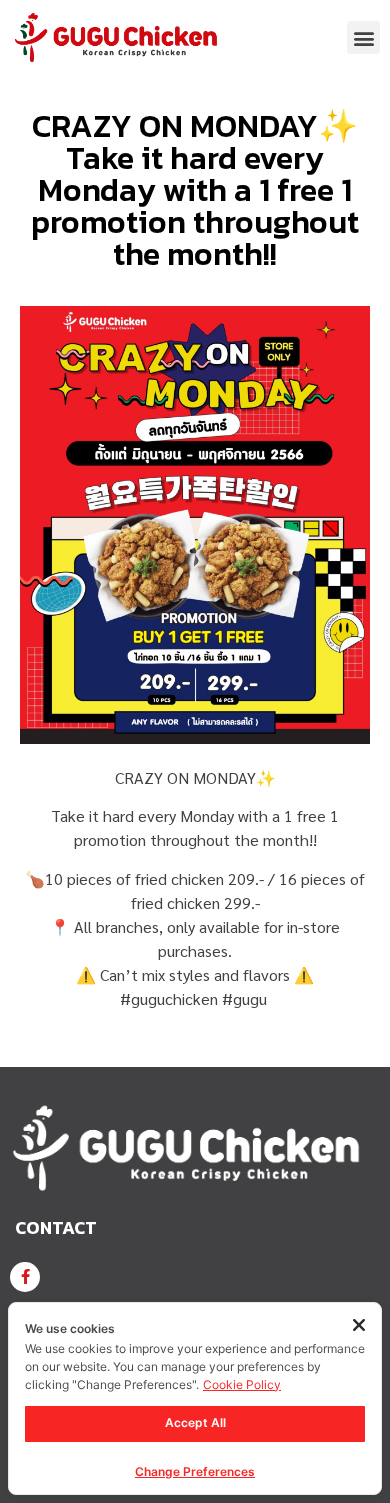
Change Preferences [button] (195, 1471)
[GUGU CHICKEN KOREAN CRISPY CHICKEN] (25, 1277)
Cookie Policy (242, 1384)
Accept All (195, 1422)
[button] (363, 37)
